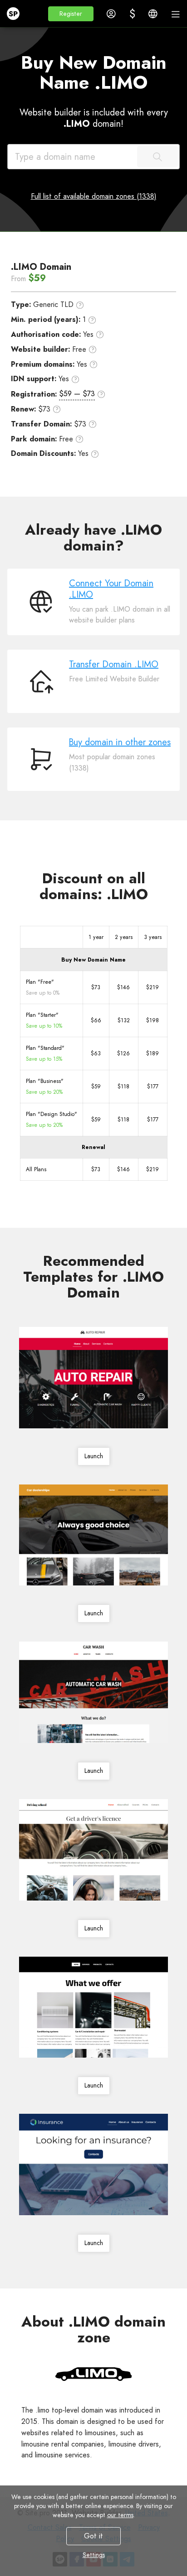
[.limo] (93, 2374)
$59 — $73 (77, 394)
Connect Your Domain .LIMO (111, 589)
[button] (71, 14)
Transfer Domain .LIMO (114, 664)
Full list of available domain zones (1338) (94, 196)
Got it (93, 2536)
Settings (94, 2555)
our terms (120, 2515)
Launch (94, 1456)
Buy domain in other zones (120, 742)
